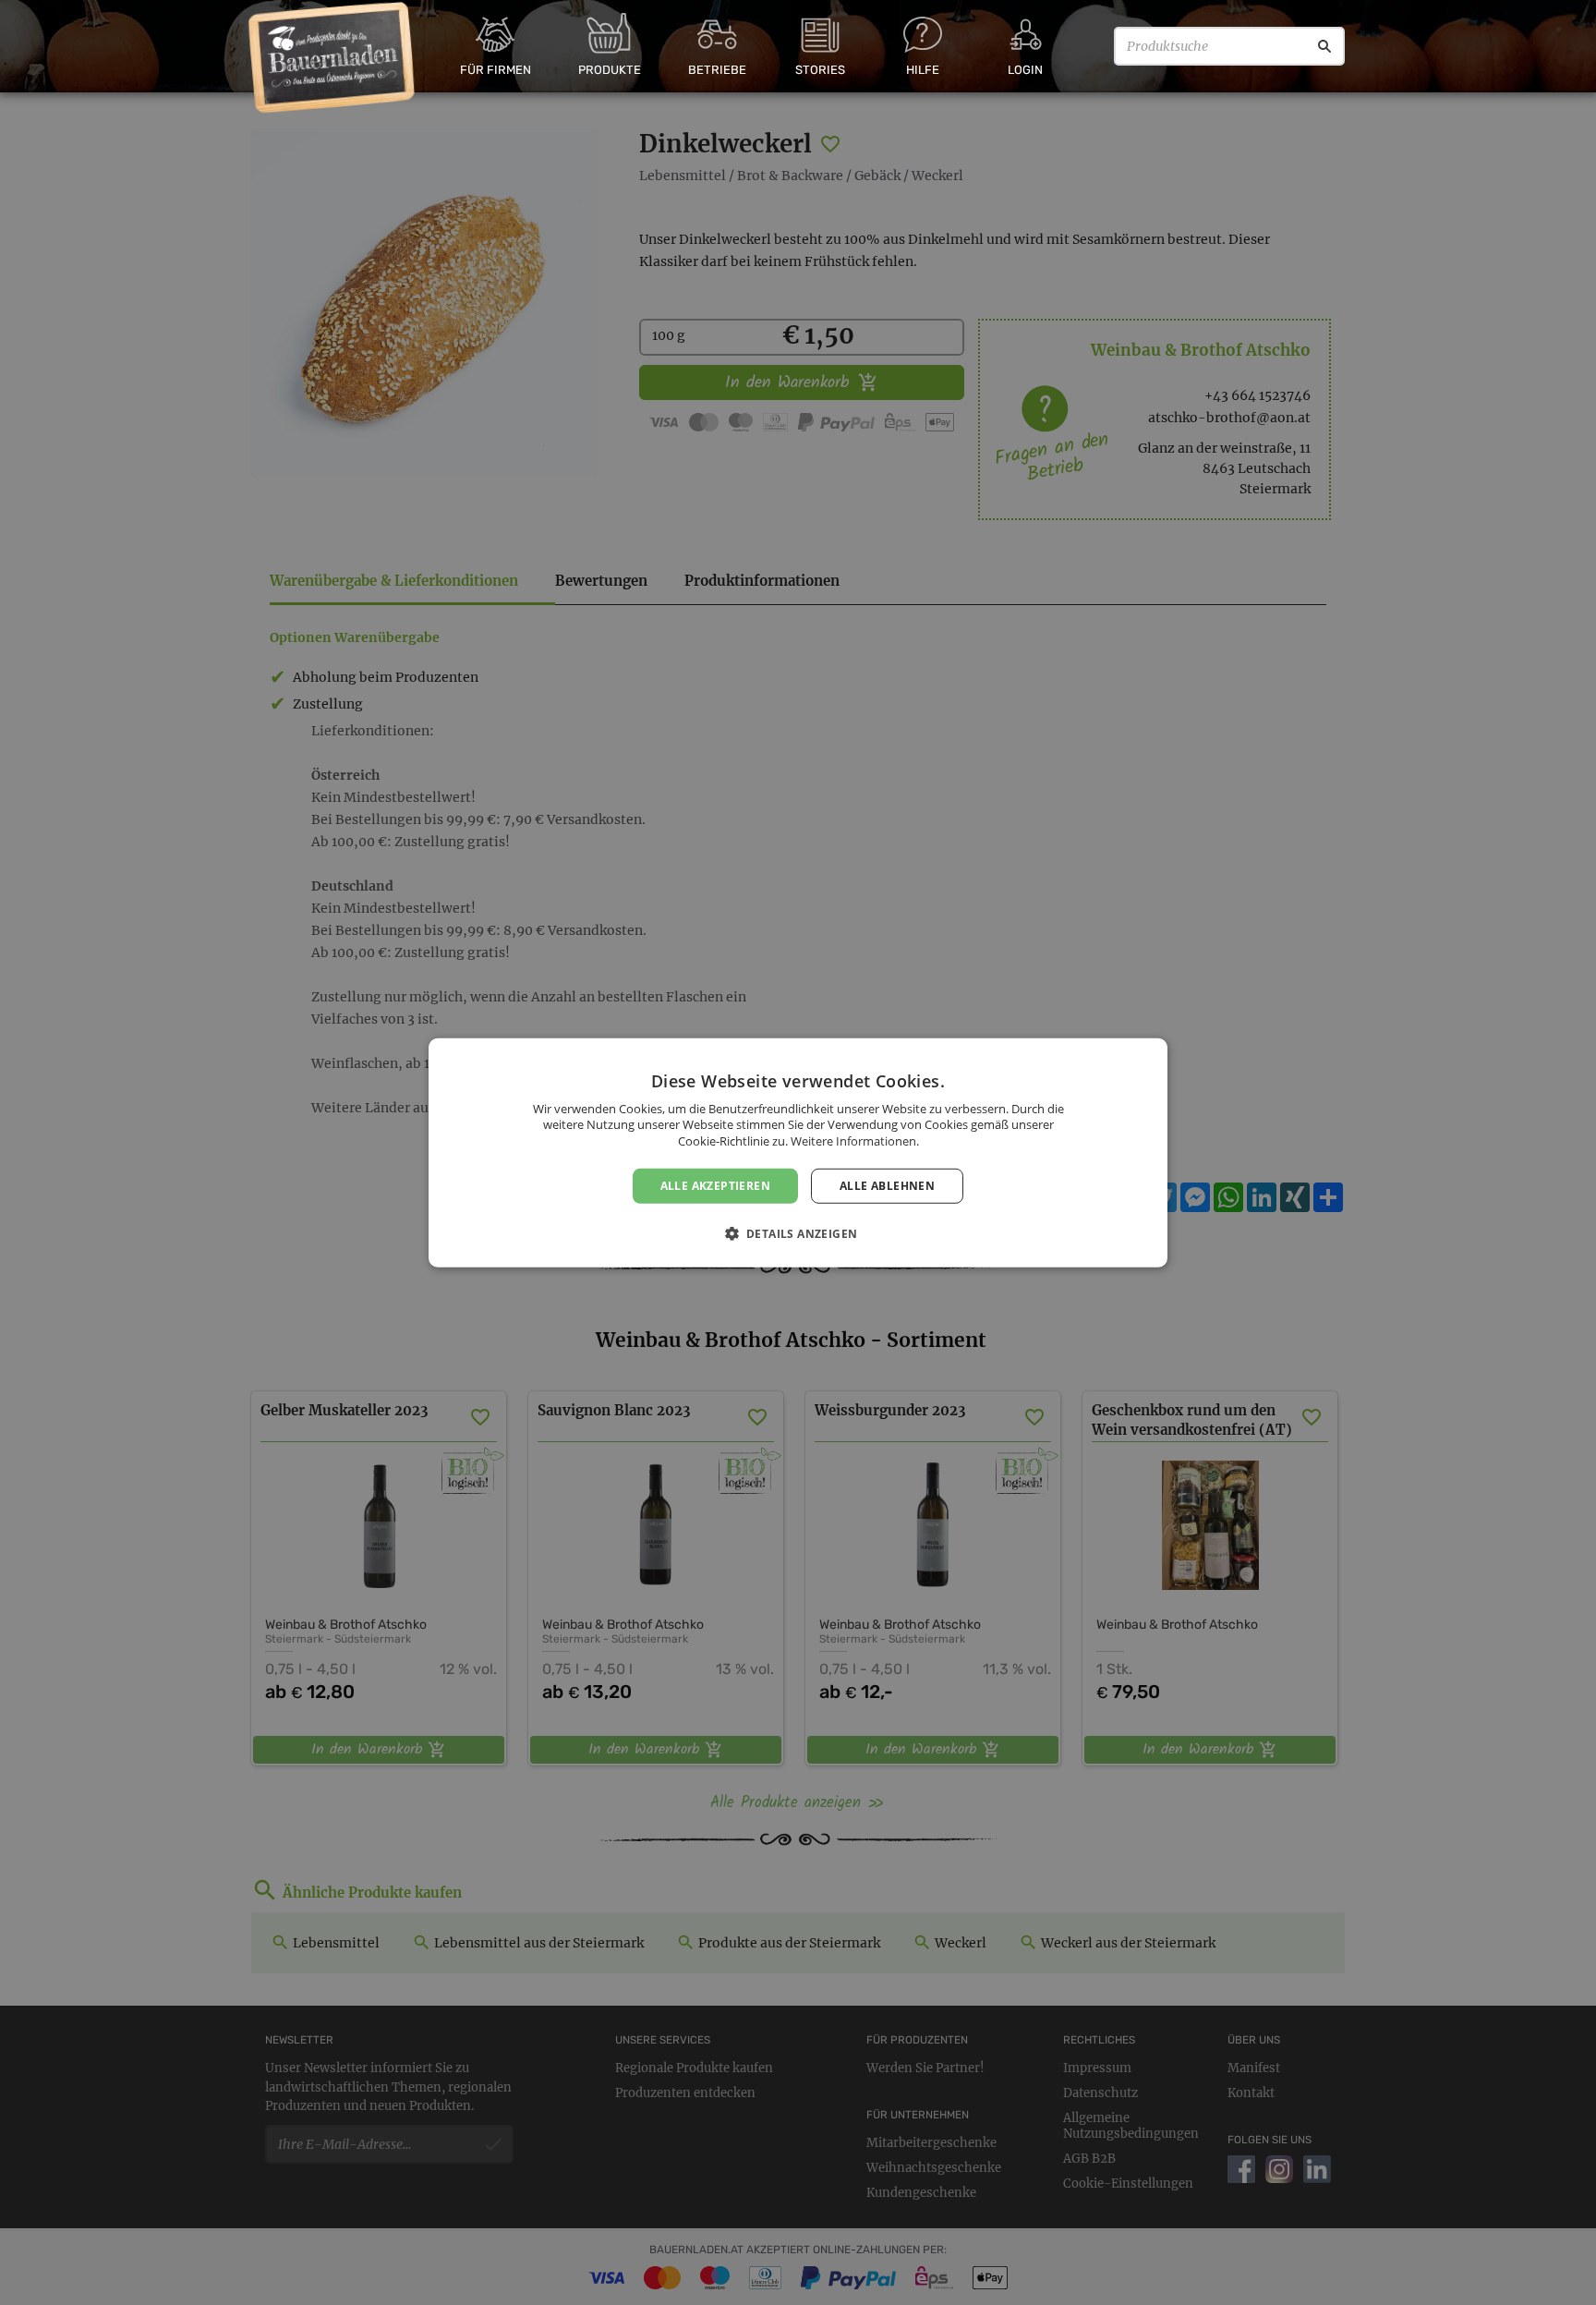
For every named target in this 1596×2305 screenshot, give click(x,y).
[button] (798, 1233)
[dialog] (798, 1152)
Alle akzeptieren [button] (715, 1185)
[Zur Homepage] (332, 58)
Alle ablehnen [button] (887, 1185)
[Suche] (1324, 46)
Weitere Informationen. (855, 1141)
